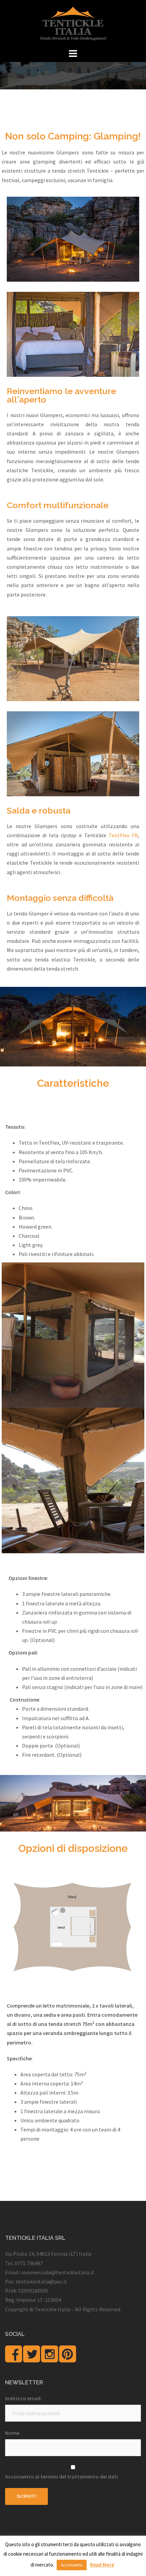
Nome (12, 2433)
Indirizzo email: (23, 2398)
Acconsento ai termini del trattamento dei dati (61, 2476)
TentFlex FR (123, 835)
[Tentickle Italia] (73, 23)
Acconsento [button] (72, 2565)
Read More (102, 2565)
